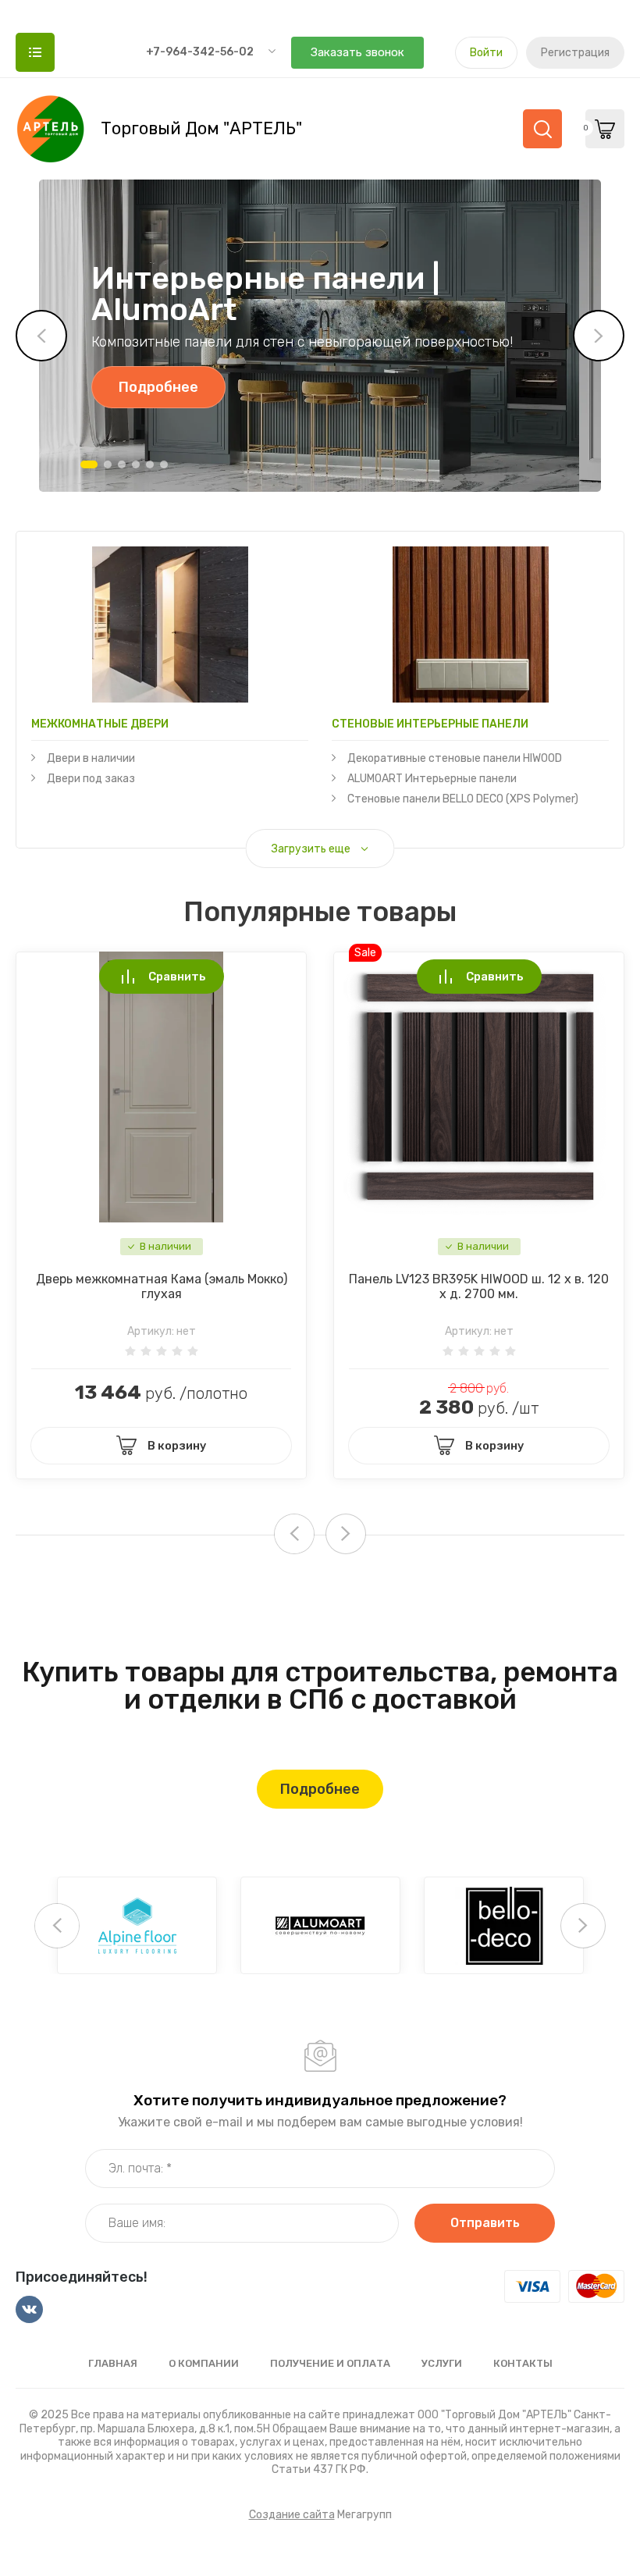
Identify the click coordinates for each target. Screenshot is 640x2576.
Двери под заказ (91, 779)
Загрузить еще (311, 849)
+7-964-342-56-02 (200, 52)
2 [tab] (108, 464)
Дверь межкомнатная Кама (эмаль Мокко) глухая (162, 1286)
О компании (204, 2363)
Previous (41, 336)
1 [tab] (89, 464)
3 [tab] (122, 464)
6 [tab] (164, 464)
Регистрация (575, 53)
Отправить (485, 2223)
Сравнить (177, 977)
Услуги (442, 2363)
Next (599, 336)
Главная (113, 2363)
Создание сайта (292, 2515)
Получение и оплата (330, 2363)
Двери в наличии (91, 758)
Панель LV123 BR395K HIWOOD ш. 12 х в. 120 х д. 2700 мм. (479, 1286)
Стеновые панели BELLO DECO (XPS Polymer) (463, 799)
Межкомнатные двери (100, 724)
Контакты (523, 2363)
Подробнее (158, 387)
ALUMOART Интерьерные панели (432, 779)
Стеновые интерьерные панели (430, 724)
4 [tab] (136, 464)
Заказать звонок (357, 52)
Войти (486, 53)
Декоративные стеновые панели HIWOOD (455, 758)
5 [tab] (150, 464)
